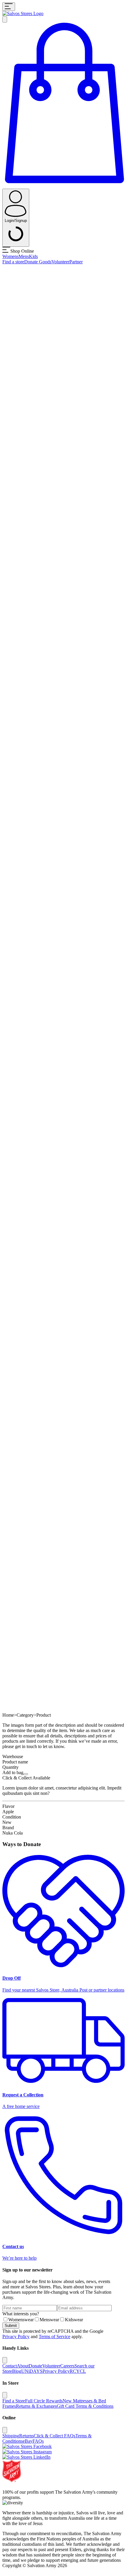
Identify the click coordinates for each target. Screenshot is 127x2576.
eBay (28, 2441)
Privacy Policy (16, 2336)
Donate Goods (38, 262)
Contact (10, 2366)
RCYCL (78, 2371)
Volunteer (60, 262)
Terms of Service (54, 2336)
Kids (33, 256)
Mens (24, 256)
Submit (11, 2326)
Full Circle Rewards (44, 2401)
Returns (26, 2436)
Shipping (11, 2436)
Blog (17, 2371)
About (23, 2366)
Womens (10, 256)
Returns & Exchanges (36, 2406)
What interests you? (21, 2314)
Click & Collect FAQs (54, 2436)
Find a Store (14, 2401)
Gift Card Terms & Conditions (85, 2406)
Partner (76, 262)
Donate (35, 2366)
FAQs (38, 2441)
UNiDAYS (32, 2371)
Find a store (13, 262)
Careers (67, 2366)
